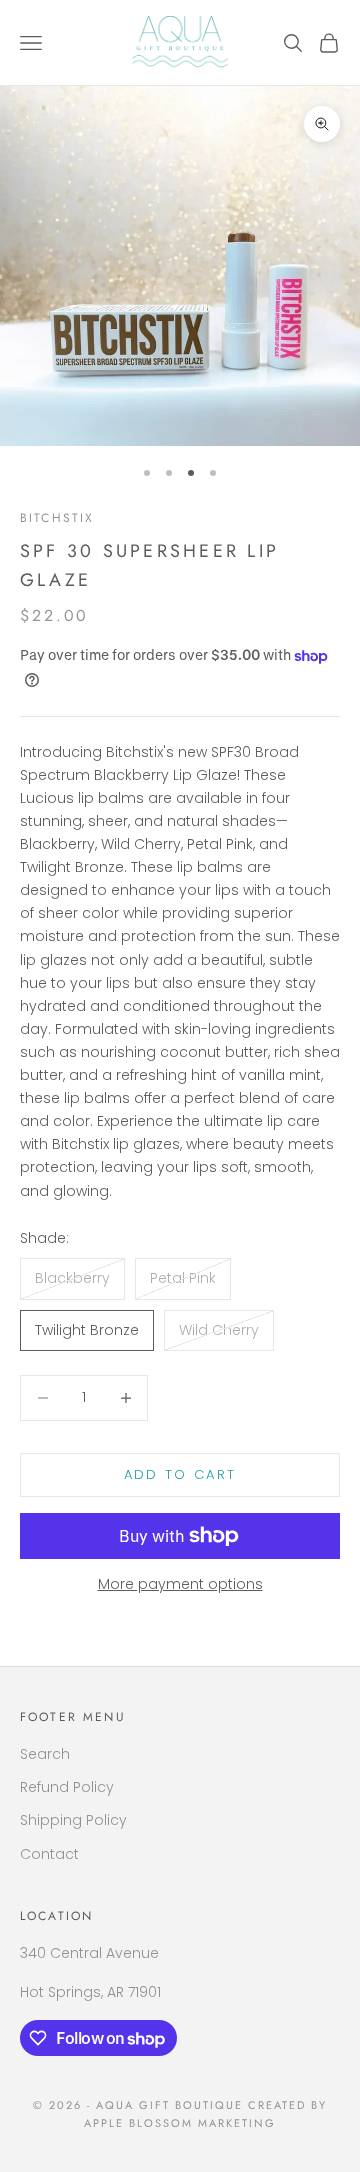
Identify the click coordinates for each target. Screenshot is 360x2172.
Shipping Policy (73, 1820)
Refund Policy (67, 1787)
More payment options (180, 1584)
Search (45, 1754)
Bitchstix (57, 518)
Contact (49, 1854)
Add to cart (180, 1474)
